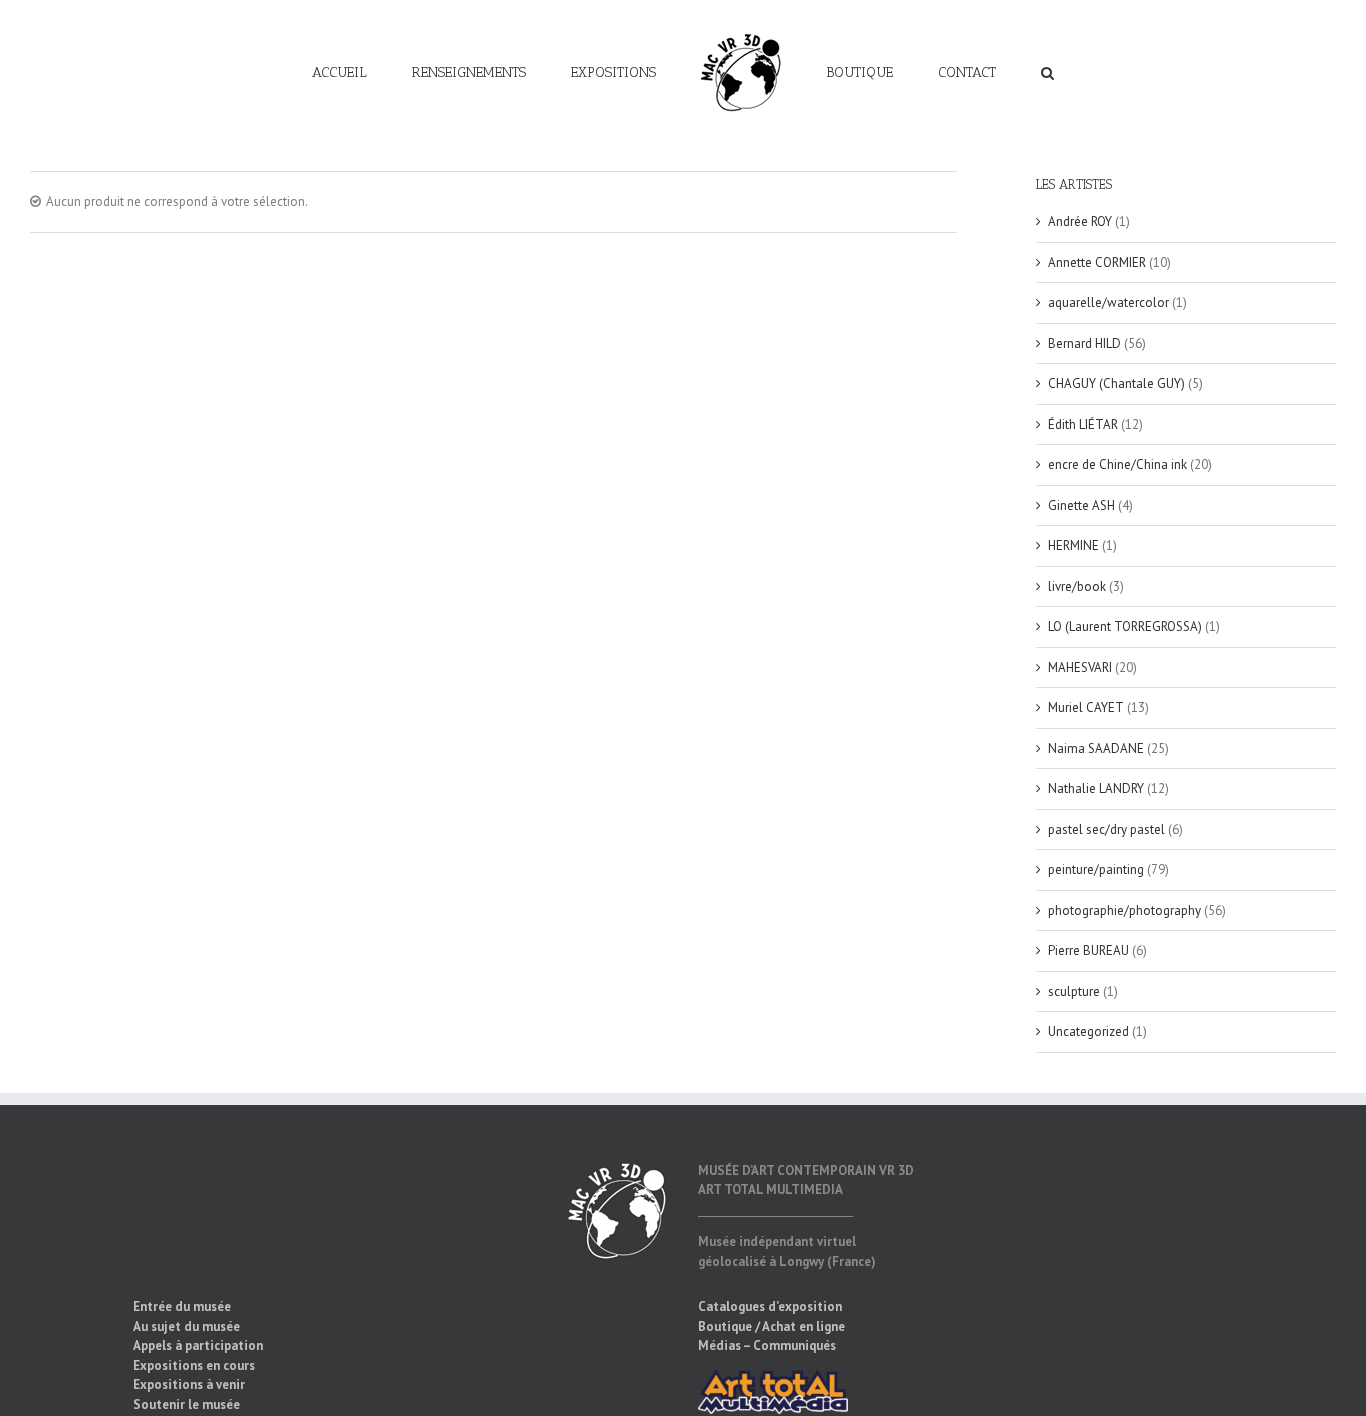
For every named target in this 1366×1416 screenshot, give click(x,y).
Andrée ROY (1080, 221)
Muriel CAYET (1086, 707)
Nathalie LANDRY (1096, 788)
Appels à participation (198, 1345)
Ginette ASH (1081, 505)
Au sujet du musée (186, 1326)
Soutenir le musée (186, 1404)
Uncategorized (1088, 1031)
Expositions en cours (194, 1365)
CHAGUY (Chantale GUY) (1116, 383)
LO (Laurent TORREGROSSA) (1125, 626)
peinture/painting (1096, 869)
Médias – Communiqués (767, 1345)
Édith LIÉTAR (1083, 424)
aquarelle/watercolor (1108, 302)
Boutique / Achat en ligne (771, 1326)
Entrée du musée (182, 1306)
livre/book (1077, 586)
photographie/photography (1124, 910)
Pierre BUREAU (1088, 950)
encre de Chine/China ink (1117, 464)
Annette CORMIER (1097, 262)
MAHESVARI (1080, 667)
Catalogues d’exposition (770, 1306)
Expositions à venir (189, 1384)
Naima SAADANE (1096, 748)
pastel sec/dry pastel (1106, 829)
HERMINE (1073, 545)
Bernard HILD (1084, 343)
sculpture (1074, 991)
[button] (975, 72)
